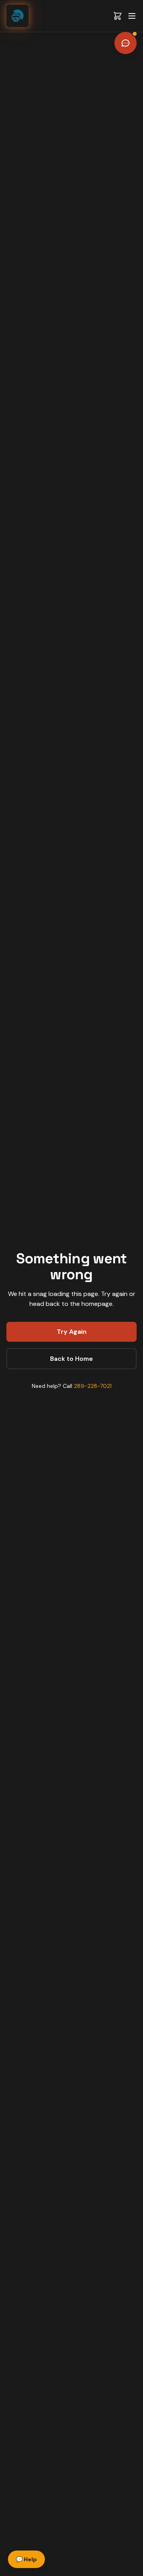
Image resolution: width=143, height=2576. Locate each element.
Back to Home (71, 1359)
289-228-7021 (93, 1386)
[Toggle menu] (132, 16)
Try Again (72, 1332)
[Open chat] (126, 43)
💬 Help (26, 2559)
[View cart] (118, 16)
